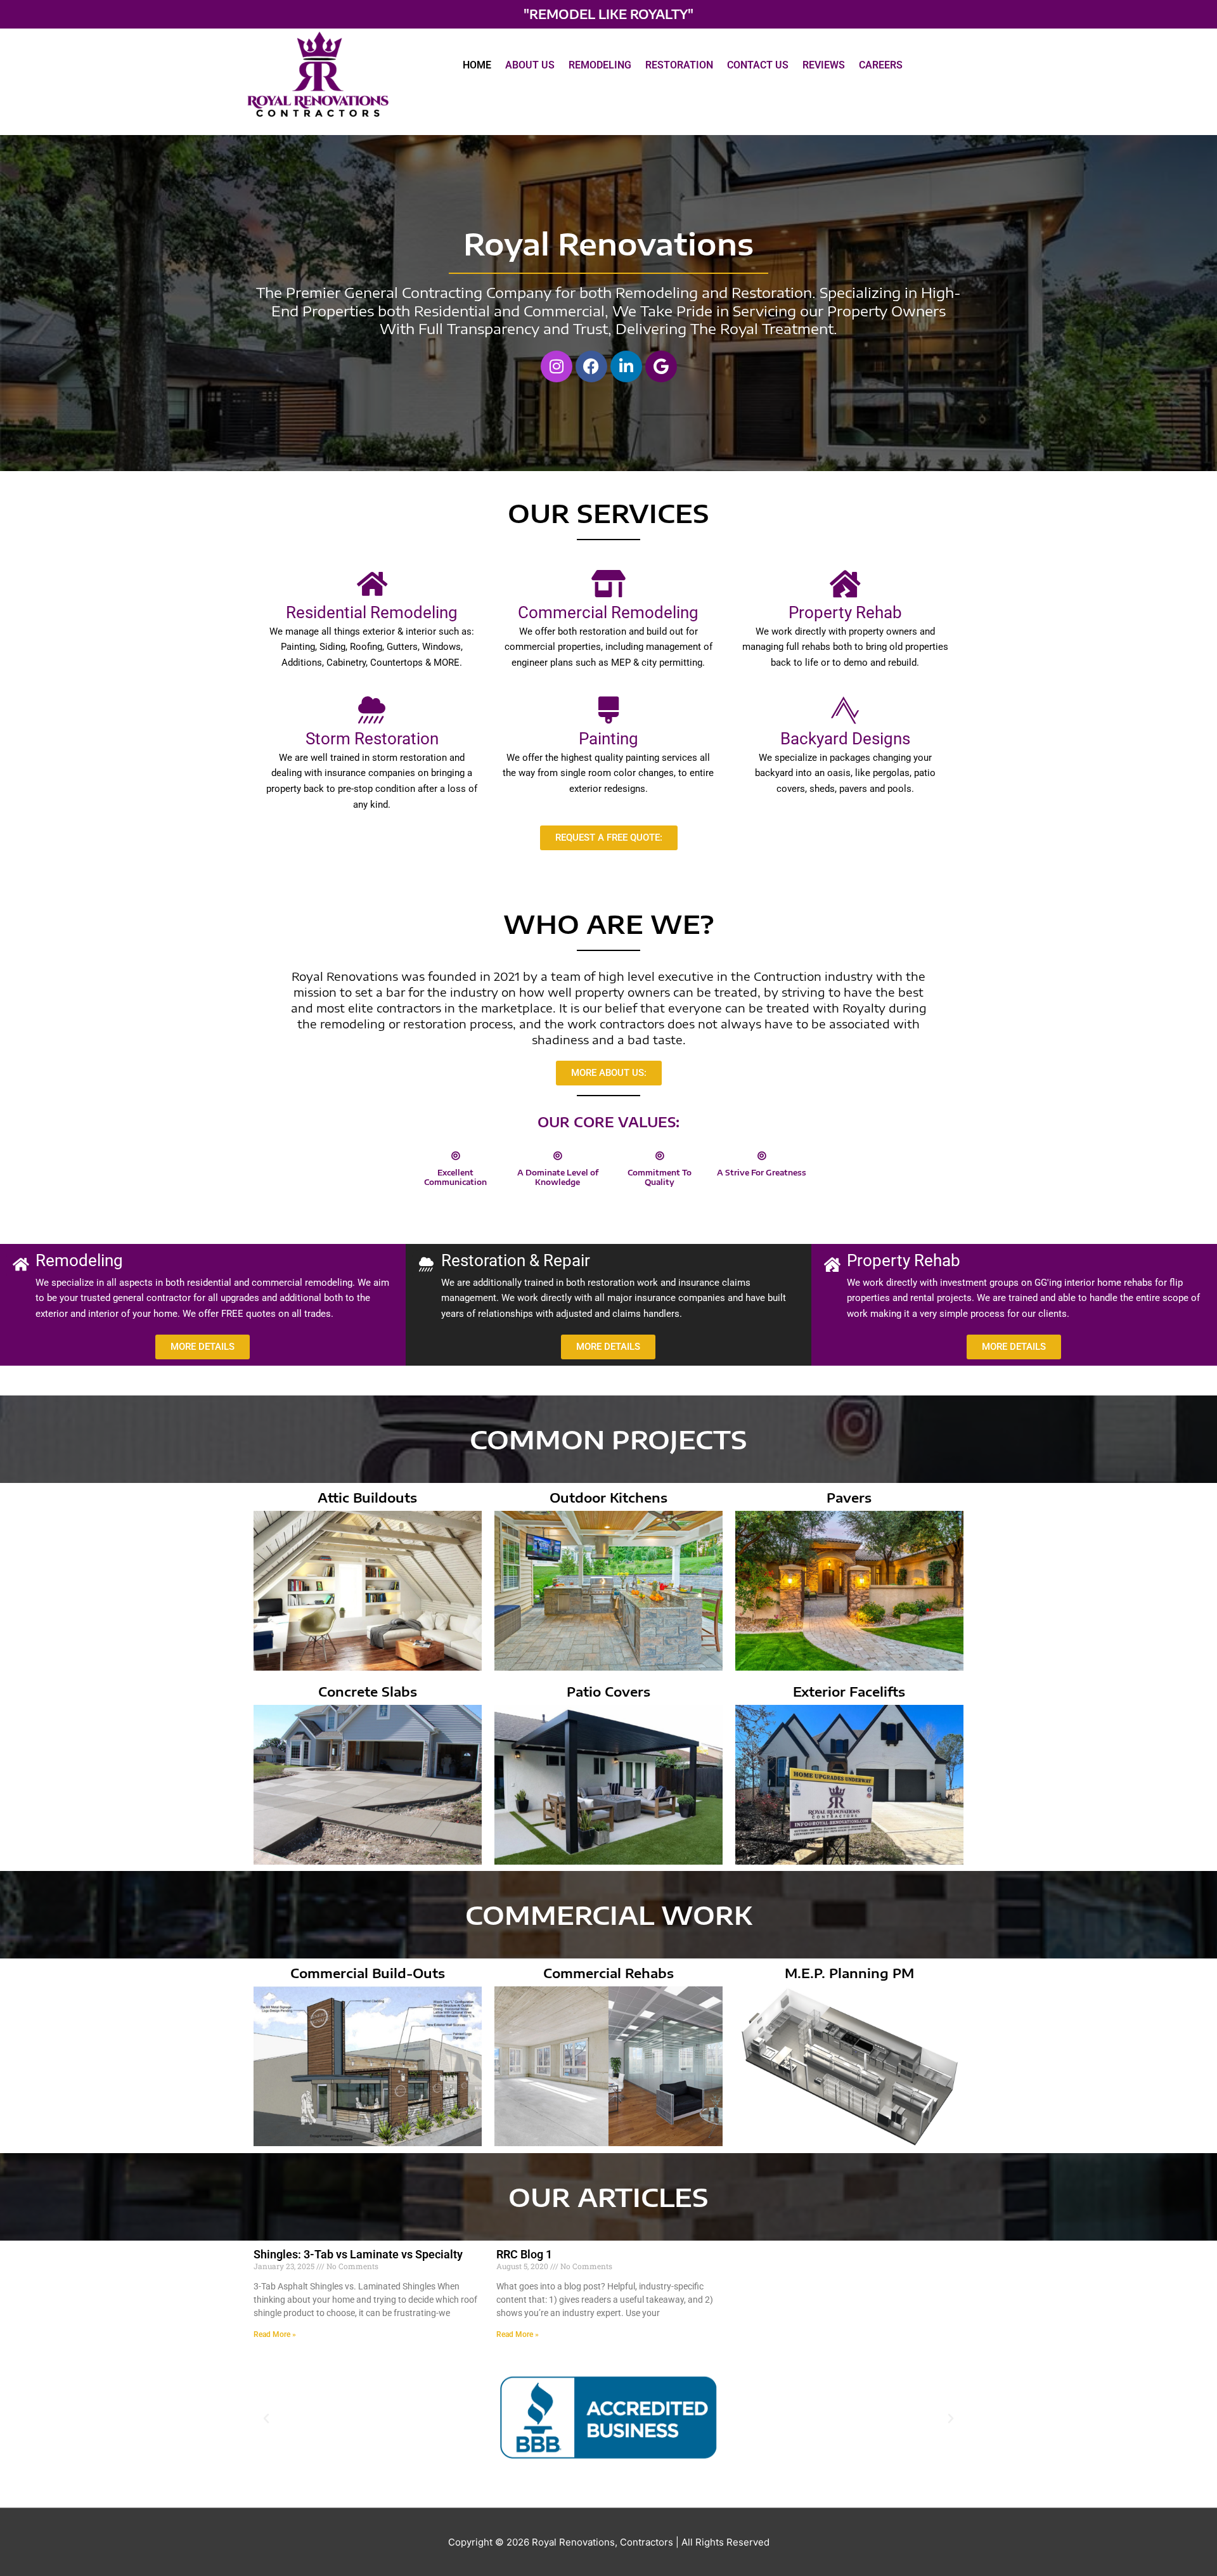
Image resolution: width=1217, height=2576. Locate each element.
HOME (477, 65)
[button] (266, 2419)
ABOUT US (530, 65)
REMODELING (600, 65)
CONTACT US (758, 65)
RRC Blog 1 (524, 2254)
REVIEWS (824, 65)
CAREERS (881, 65)
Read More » (275, 2334)
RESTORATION (679, 65)
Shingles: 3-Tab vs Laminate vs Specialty (358, 2254)
